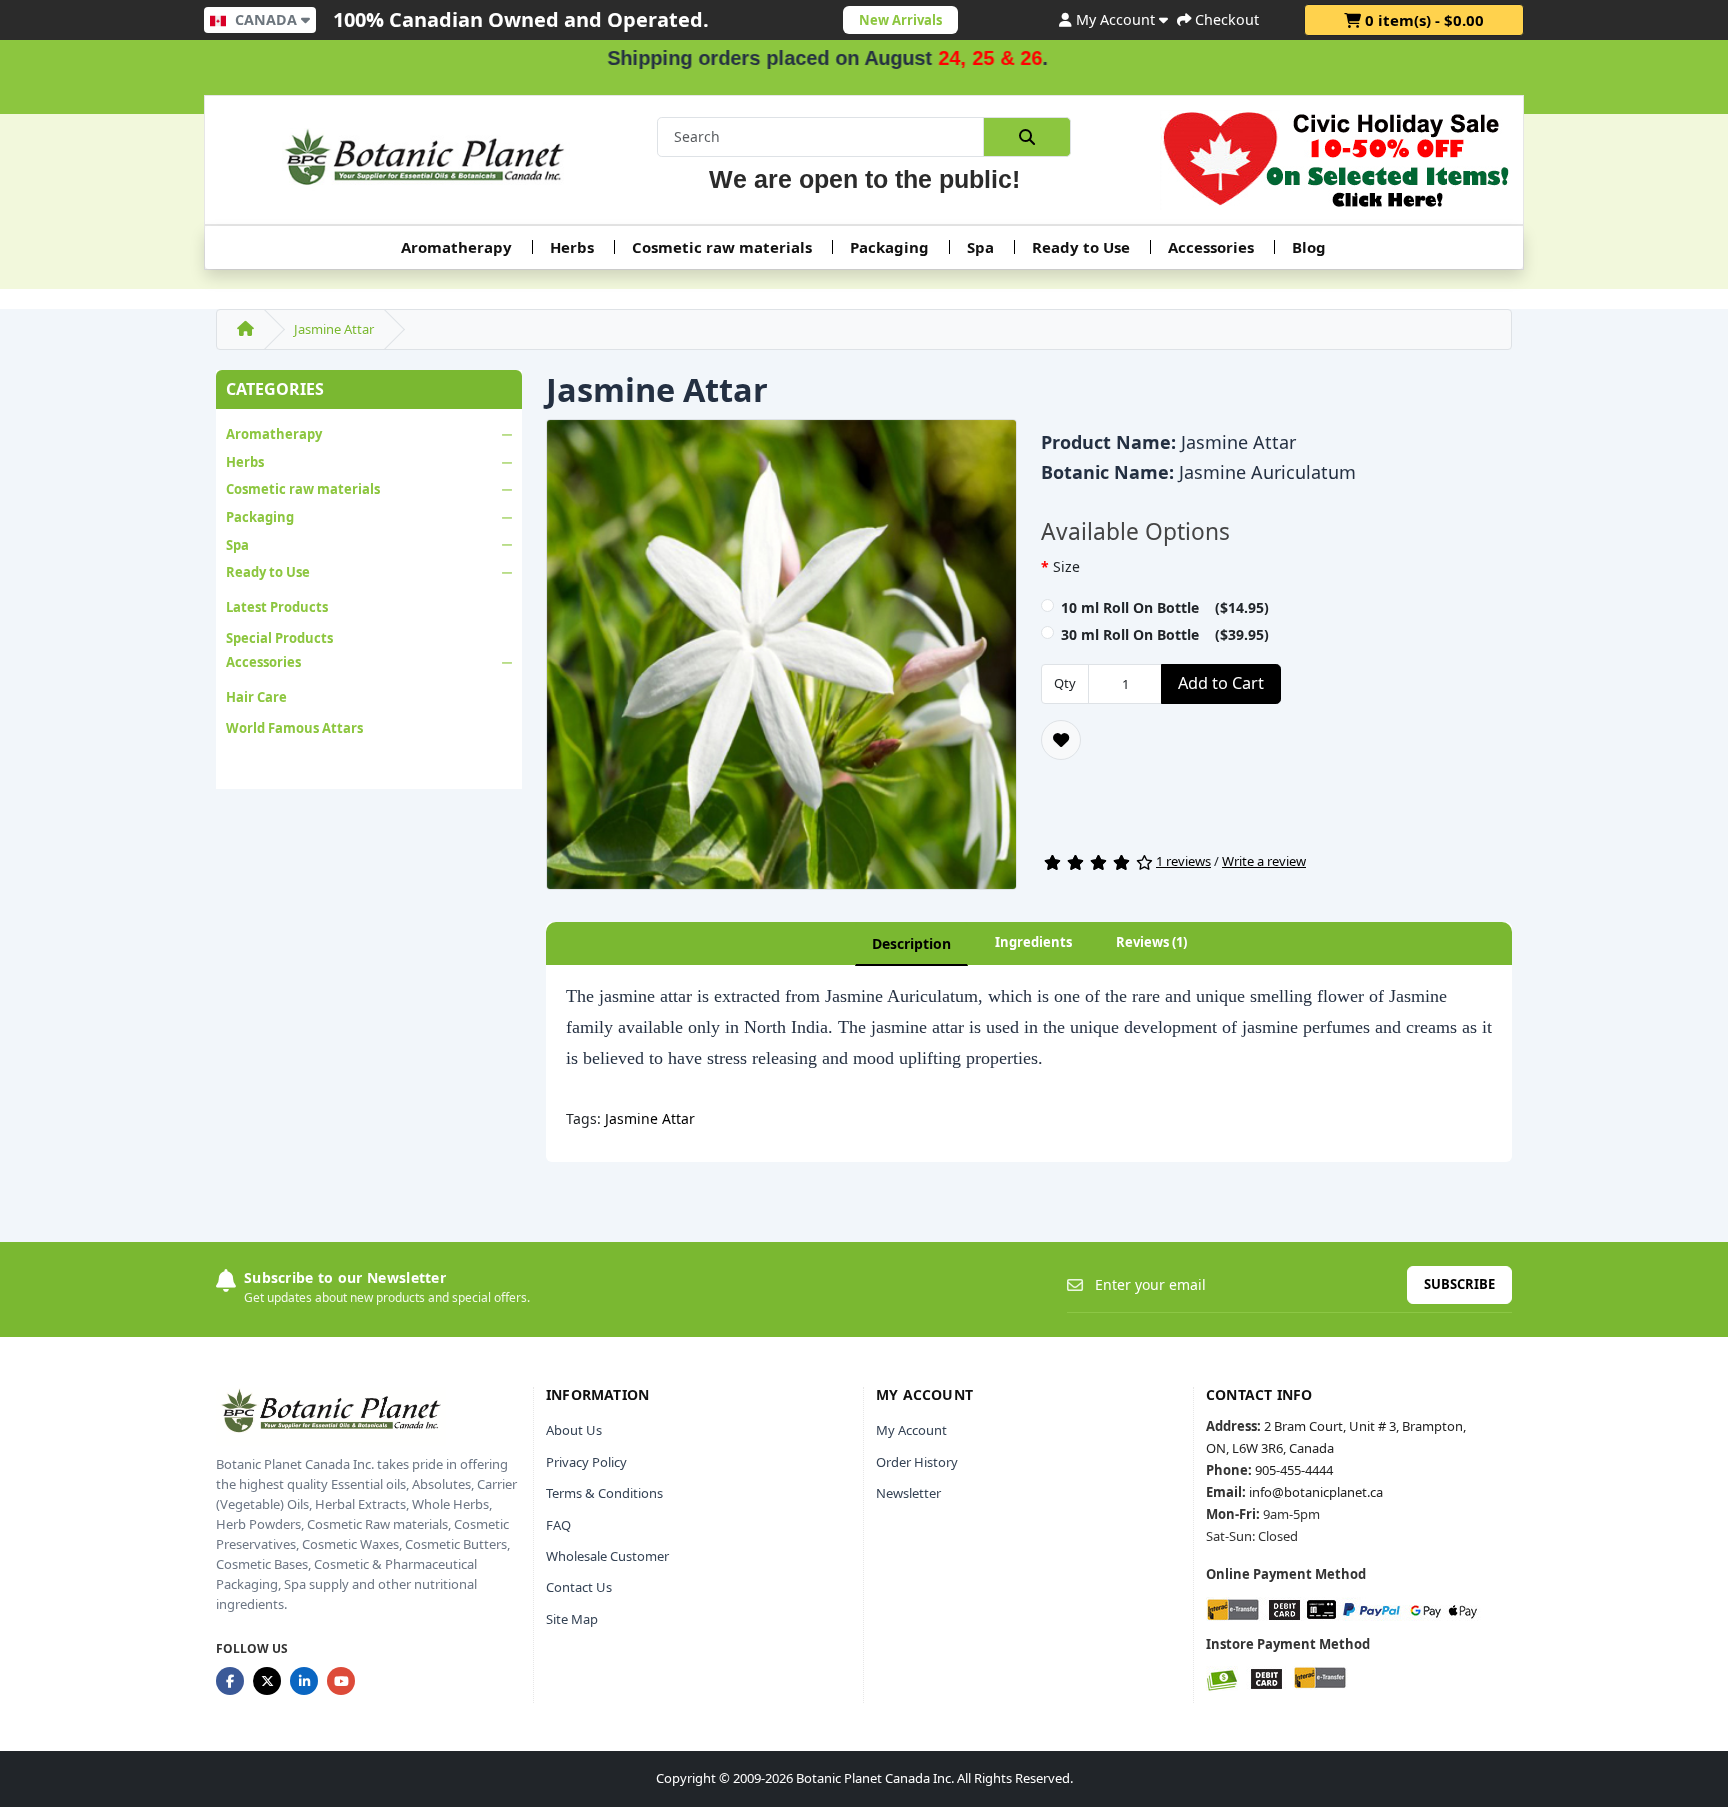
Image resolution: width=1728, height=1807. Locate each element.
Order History (917, 1462)
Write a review (1264, 861)
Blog (1309, 247)
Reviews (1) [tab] (1151, 942)
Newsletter (908, 1493)
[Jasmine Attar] (781, 661)
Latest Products (277, 607)
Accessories (1211, 247)
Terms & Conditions (604, 1493)
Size (1066, 566)
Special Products (279, 638)
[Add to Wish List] (1061, 740)
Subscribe (1459, 1284)
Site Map (572, 1619)
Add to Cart (1221, 683)
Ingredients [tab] (1033, 942)
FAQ (558, 1525)
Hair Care (256, 697)
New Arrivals (900, 20)
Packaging (889, 247)
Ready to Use (1081, 247)
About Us (574, 1430)
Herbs (572, 247)
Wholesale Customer (607, 1556)
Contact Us (579, 1587)
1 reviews (1183, 861)
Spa (980, 247)
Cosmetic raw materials (722, 247)
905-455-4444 (1294, 1470)
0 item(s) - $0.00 (1422, 20)
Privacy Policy (586, 1462)
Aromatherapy (456, 247)
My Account (911, 1430)
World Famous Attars (294, 728)
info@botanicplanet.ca (1316, 1492)
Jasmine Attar (334, 329)
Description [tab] (911, 943)
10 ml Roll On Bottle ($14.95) (1165, 607)
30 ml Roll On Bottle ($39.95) (1165, 634)
